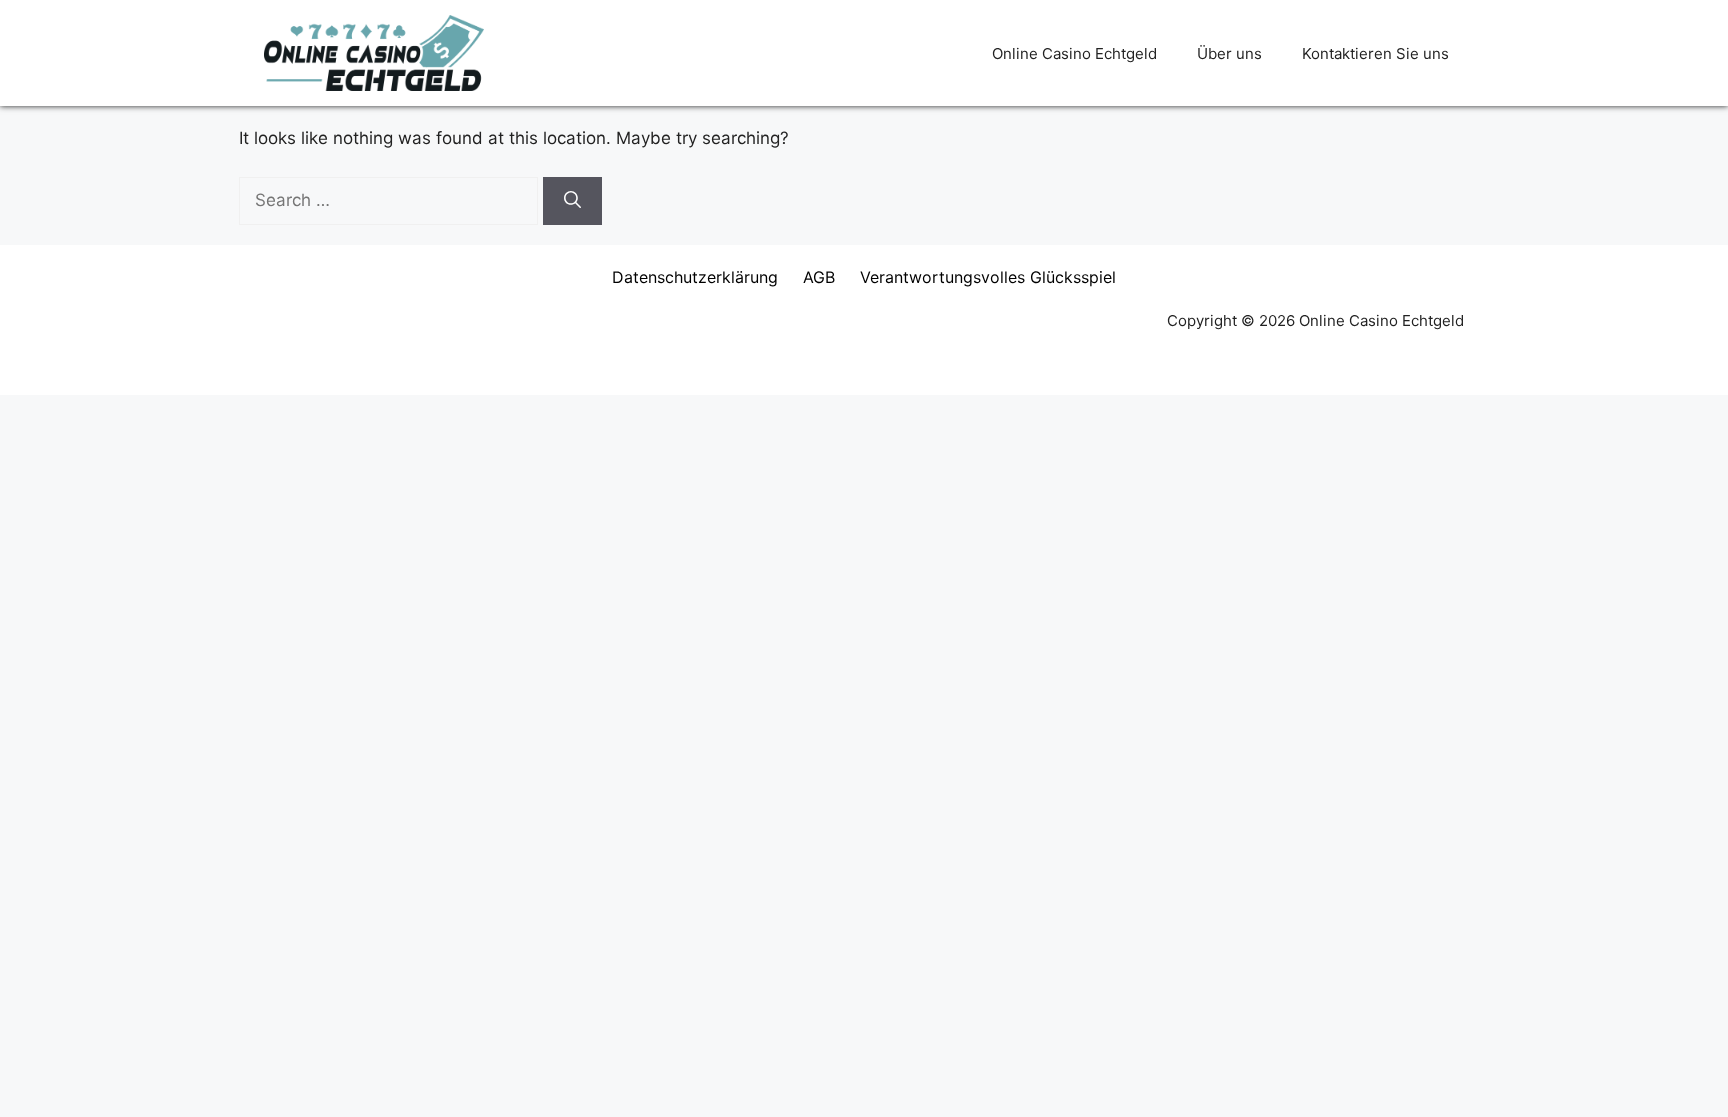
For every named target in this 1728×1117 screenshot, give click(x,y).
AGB (819, 277)
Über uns (1229, 53)
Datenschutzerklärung (695, 277)
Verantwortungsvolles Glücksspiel (988, 277)
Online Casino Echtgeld (1074, 53)
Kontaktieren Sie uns (1375, 53)
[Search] (572, 201)
